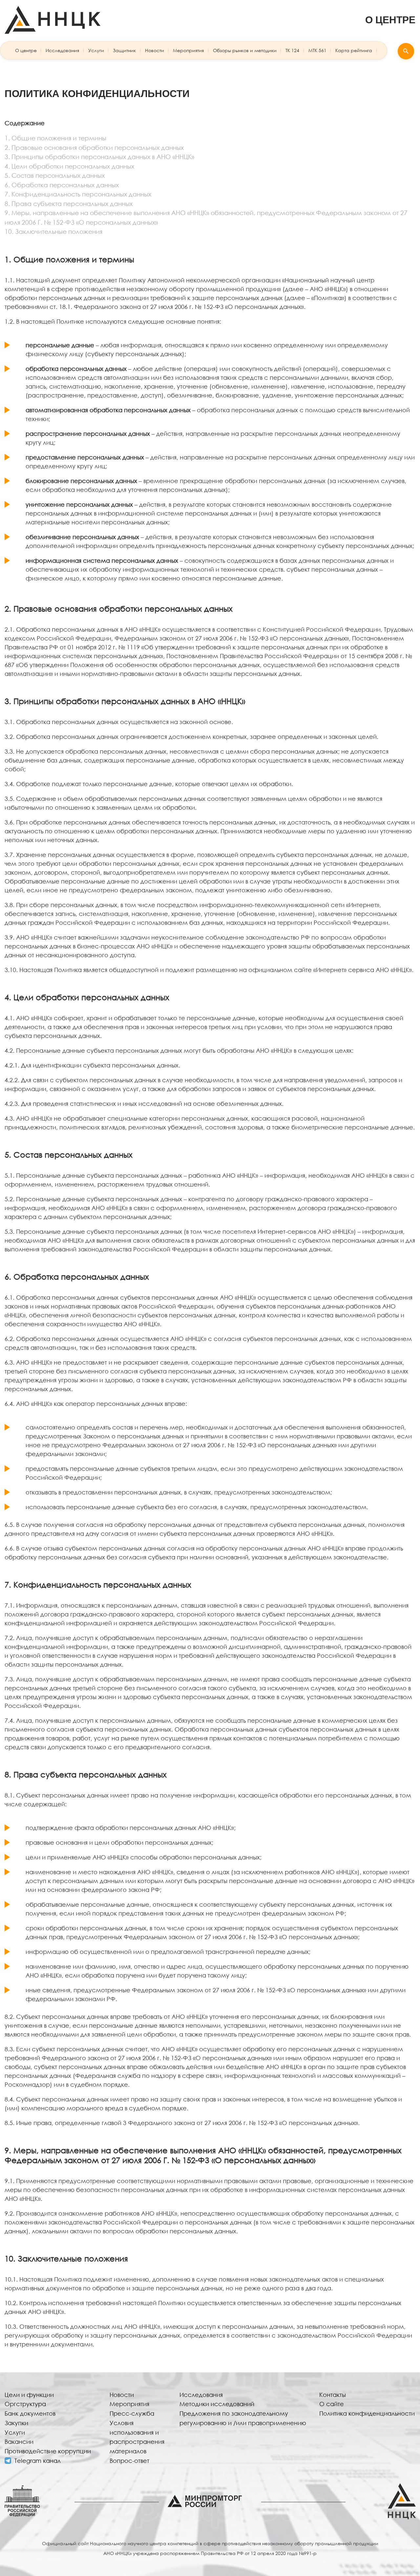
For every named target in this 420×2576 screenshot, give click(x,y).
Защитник (124, 50)
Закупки (16, 2423)
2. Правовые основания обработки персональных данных (94, 147)
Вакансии (19, 2442)
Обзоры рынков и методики (245, 50)
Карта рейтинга (354, 50)
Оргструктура (25, 2404)
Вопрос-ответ (129, 2461)
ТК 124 (292, 50)
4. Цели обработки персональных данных (69, 166)
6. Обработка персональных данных (62, 185)
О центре (26, 50)
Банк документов (30, 2413)
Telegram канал (38, 2461)
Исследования (62, 50)
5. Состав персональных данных (55, 175)
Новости (155, 50)
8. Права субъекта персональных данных (69, 203)
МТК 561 (317, 50)
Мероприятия (188, 50)
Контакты (333, 2395)
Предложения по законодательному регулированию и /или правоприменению (243, 2418)
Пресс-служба (132, 2413)
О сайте (332, 2404)
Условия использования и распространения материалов (137, 2437)
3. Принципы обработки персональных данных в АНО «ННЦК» (99, 157)
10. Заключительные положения (53, 231)
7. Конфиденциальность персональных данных (78, 194)
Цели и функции (29, 2395)
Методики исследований (217, 2404)
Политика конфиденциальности (367, 2413)
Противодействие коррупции (48, 2451)
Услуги (96, 50)
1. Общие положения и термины (55, 138)
